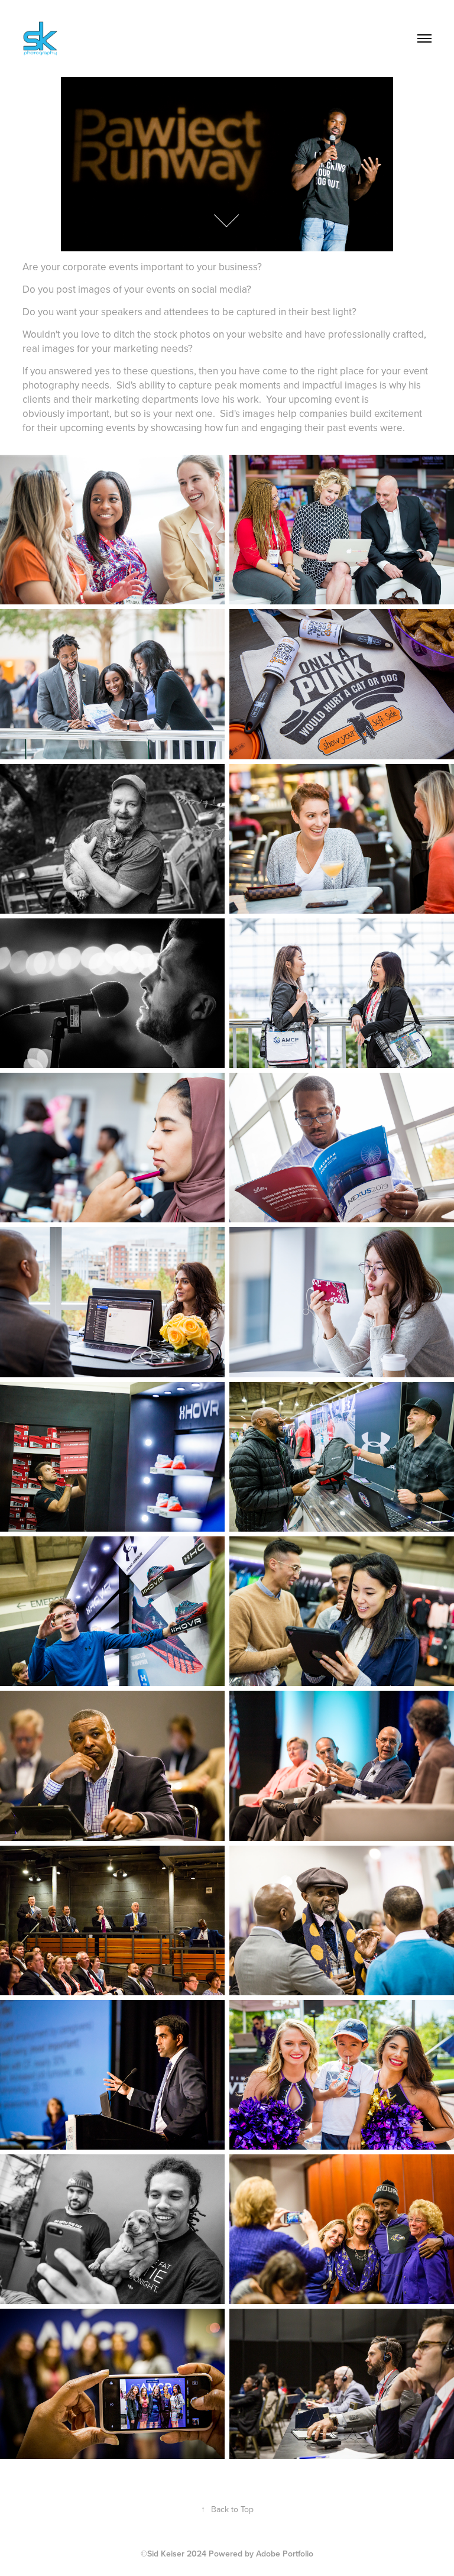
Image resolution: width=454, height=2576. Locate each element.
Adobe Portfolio (285, 2554)
